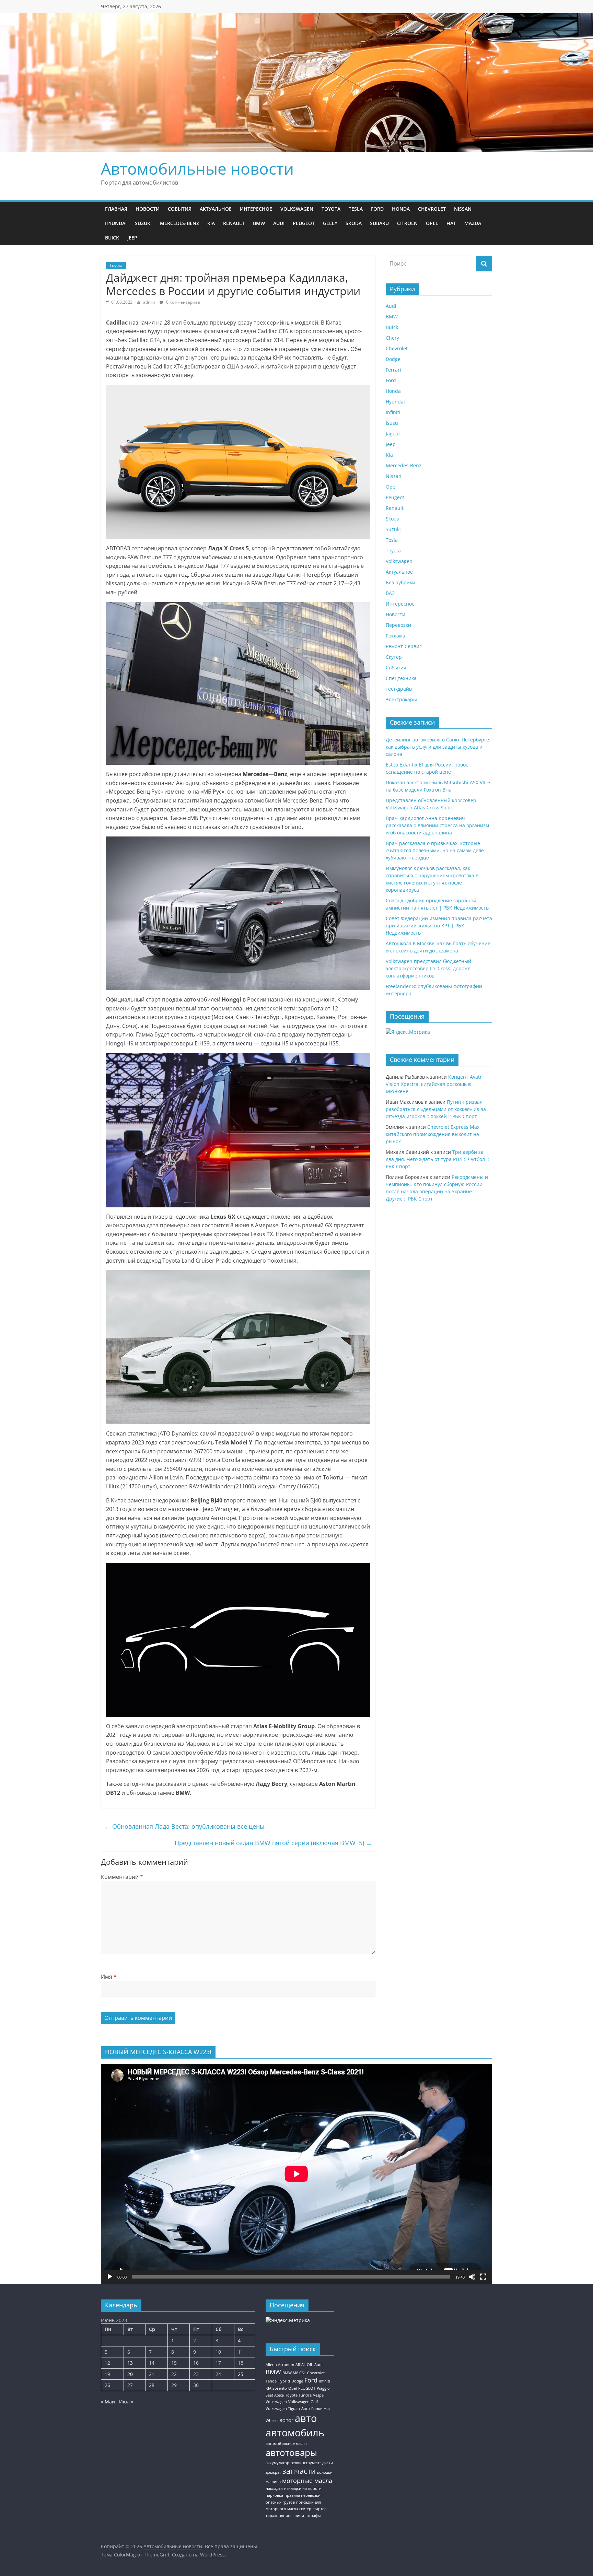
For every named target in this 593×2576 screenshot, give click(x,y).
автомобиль (295, 2433)
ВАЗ (390, 593)
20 (130, 2374)
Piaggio (323, 2388)
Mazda (473, 223)
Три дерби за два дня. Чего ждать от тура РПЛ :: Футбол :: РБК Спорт (437, 1159)
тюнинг (285, 2516)
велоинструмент (306, 2463)
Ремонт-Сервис (404, 646)
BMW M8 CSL (294, 2373)
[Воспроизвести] (110, 2277)
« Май (108, 2402)
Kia (211, 223)
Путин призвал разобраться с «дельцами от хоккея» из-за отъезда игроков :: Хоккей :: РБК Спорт (436, 1109)
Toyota (331, 209)
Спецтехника (401, 678)
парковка (274, 2495)
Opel (432, 223)
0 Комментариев (183, 302)
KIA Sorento (276, 2388)
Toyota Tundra (298, 2395)
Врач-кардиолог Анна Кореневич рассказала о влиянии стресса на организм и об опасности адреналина (437, 825)
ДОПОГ (287, 2421)
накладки (274, 2489)
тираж (271, 2516)
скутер (305, 2509)
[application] (296, 2174)
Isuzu (392, 423)
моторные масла (307, 2481)
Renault (234, 223)
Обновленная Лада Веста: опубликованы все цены (184, 1826)
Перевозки (398, 625)
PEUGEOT (307, 2388)
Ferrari (393, 370)
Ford (377, 209)
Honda (401, 209)
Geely (330, 223)
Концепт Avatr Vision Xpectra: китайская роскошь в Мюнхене (434, 1084)
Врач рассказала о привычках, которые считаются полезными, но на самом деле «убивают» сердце (435, 850)
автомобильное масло (286, 2444)
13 (130, 2363)
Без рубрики (400, 582)
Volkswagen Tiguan (283, 2409)
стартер (320, 2509)
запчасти (299, 2471)
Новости (148, 209)
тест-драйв (399, 689)
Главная (116, 209)
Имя (109, 1977)
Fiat (451, 223)
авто (306, 2418)
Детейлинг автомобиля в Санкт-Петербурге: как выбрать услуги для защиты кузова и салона (438, 747)
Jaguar (393, 434)
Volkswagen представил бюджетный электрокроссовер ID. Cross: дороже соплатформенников (428, 968)
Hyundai (116, 223)
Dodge (393, 359)
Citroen (407, 223)
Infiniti (393, 412)
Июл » (126, 2402)
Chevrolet (432, 209)
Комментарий (122, 1877)
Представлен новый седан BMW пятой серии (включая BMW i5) (273, 1843)
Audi (279, 223)
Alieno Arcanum (280, 2365)
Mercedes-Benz (179, 223)
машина (273, 2482)
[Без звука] (472, 2277)
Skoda (354, 223)
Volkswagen (297, 209)
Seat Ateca (275, 2395)
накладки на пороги (303, 2489)
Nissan (463, 209)
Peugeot (304, 223)
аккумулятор (277, 2463)
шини (299, 2516)
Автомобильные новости (197, 168)
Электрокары (401, 699)
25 (241, 2374)
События (180, 209)
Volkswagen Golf (303, 2402)
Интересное (256, 209)
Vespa (318, 2395)
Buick (112, 238)
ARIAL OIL (304, 2365)
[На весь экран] (483, 2277)
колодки (325, 2472)
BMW (259, 223)
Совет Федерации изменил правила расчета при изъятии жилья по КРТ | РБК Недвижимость (439, 926)
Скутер (394, 657)
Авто (306, 2409)
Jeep (132, 238)
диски (328, 2463)
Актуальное (216, 209)
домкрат (273, 2472)
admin (150, 302)
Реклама (396, 636)
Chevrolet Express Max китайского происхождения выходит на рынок (433, 1134)
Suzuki (143, 223)
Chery (392, 338)
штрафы (313, 2516)
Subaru (379, 223)
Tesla (356, 209)
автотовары (291, 2452)
